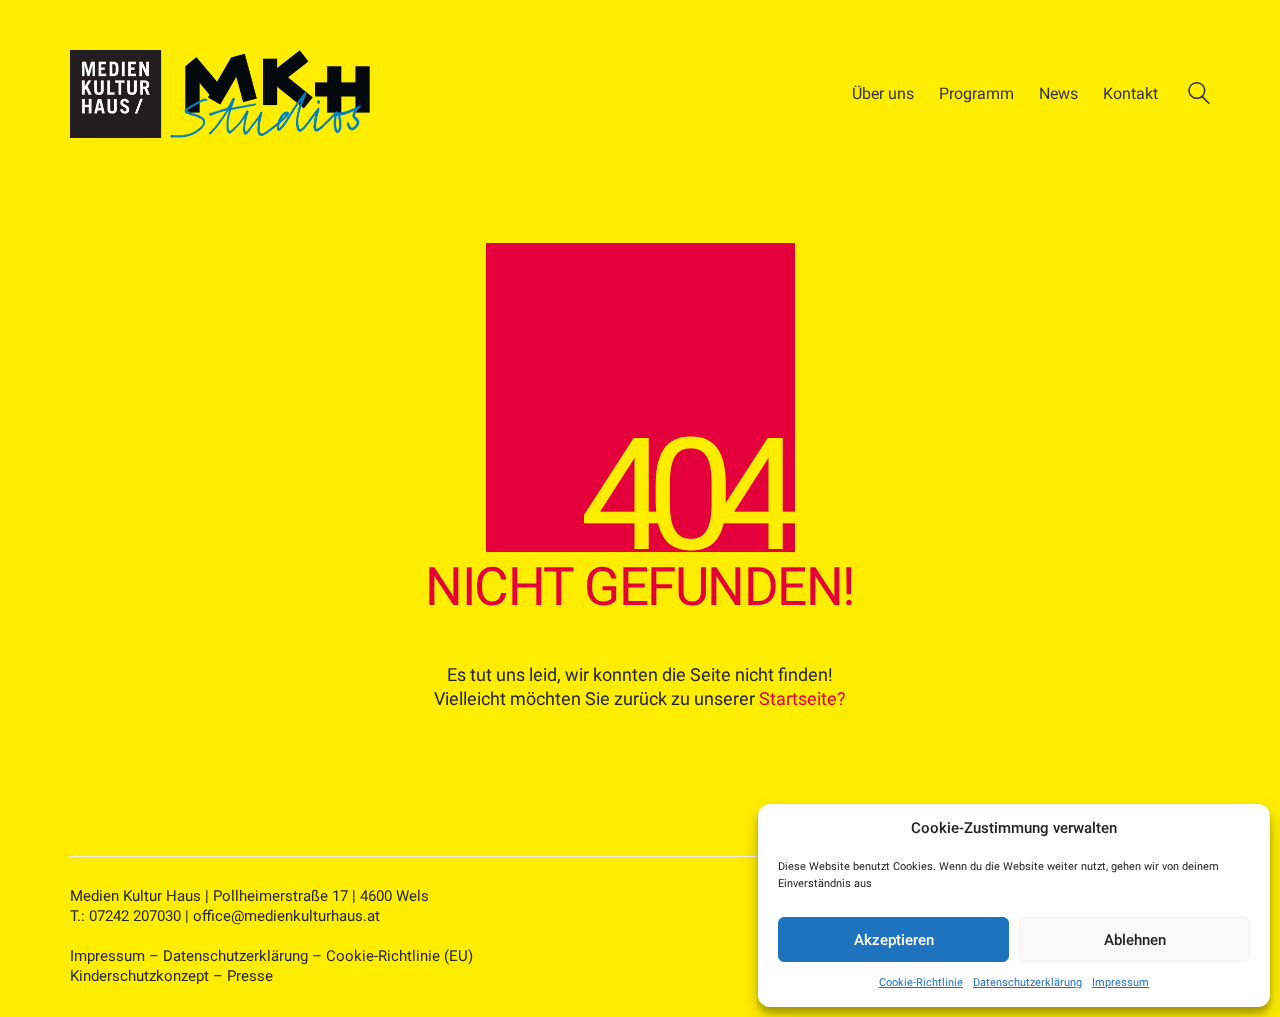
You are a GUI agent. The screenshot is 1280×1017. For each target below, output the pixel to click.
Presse (250, 976)
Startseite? (802, 698)
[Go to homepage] (220, 94)
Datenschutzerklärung (1027, 982)
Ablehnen (1135, 940)
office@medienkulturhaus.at (286, 916)
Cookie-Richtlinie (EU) (399, 956)
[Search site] (1199, 96)
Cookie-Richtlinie (921, 982)
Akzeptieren (894, 940)
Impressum (1120, 982)
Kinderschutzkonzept (139, 976)
